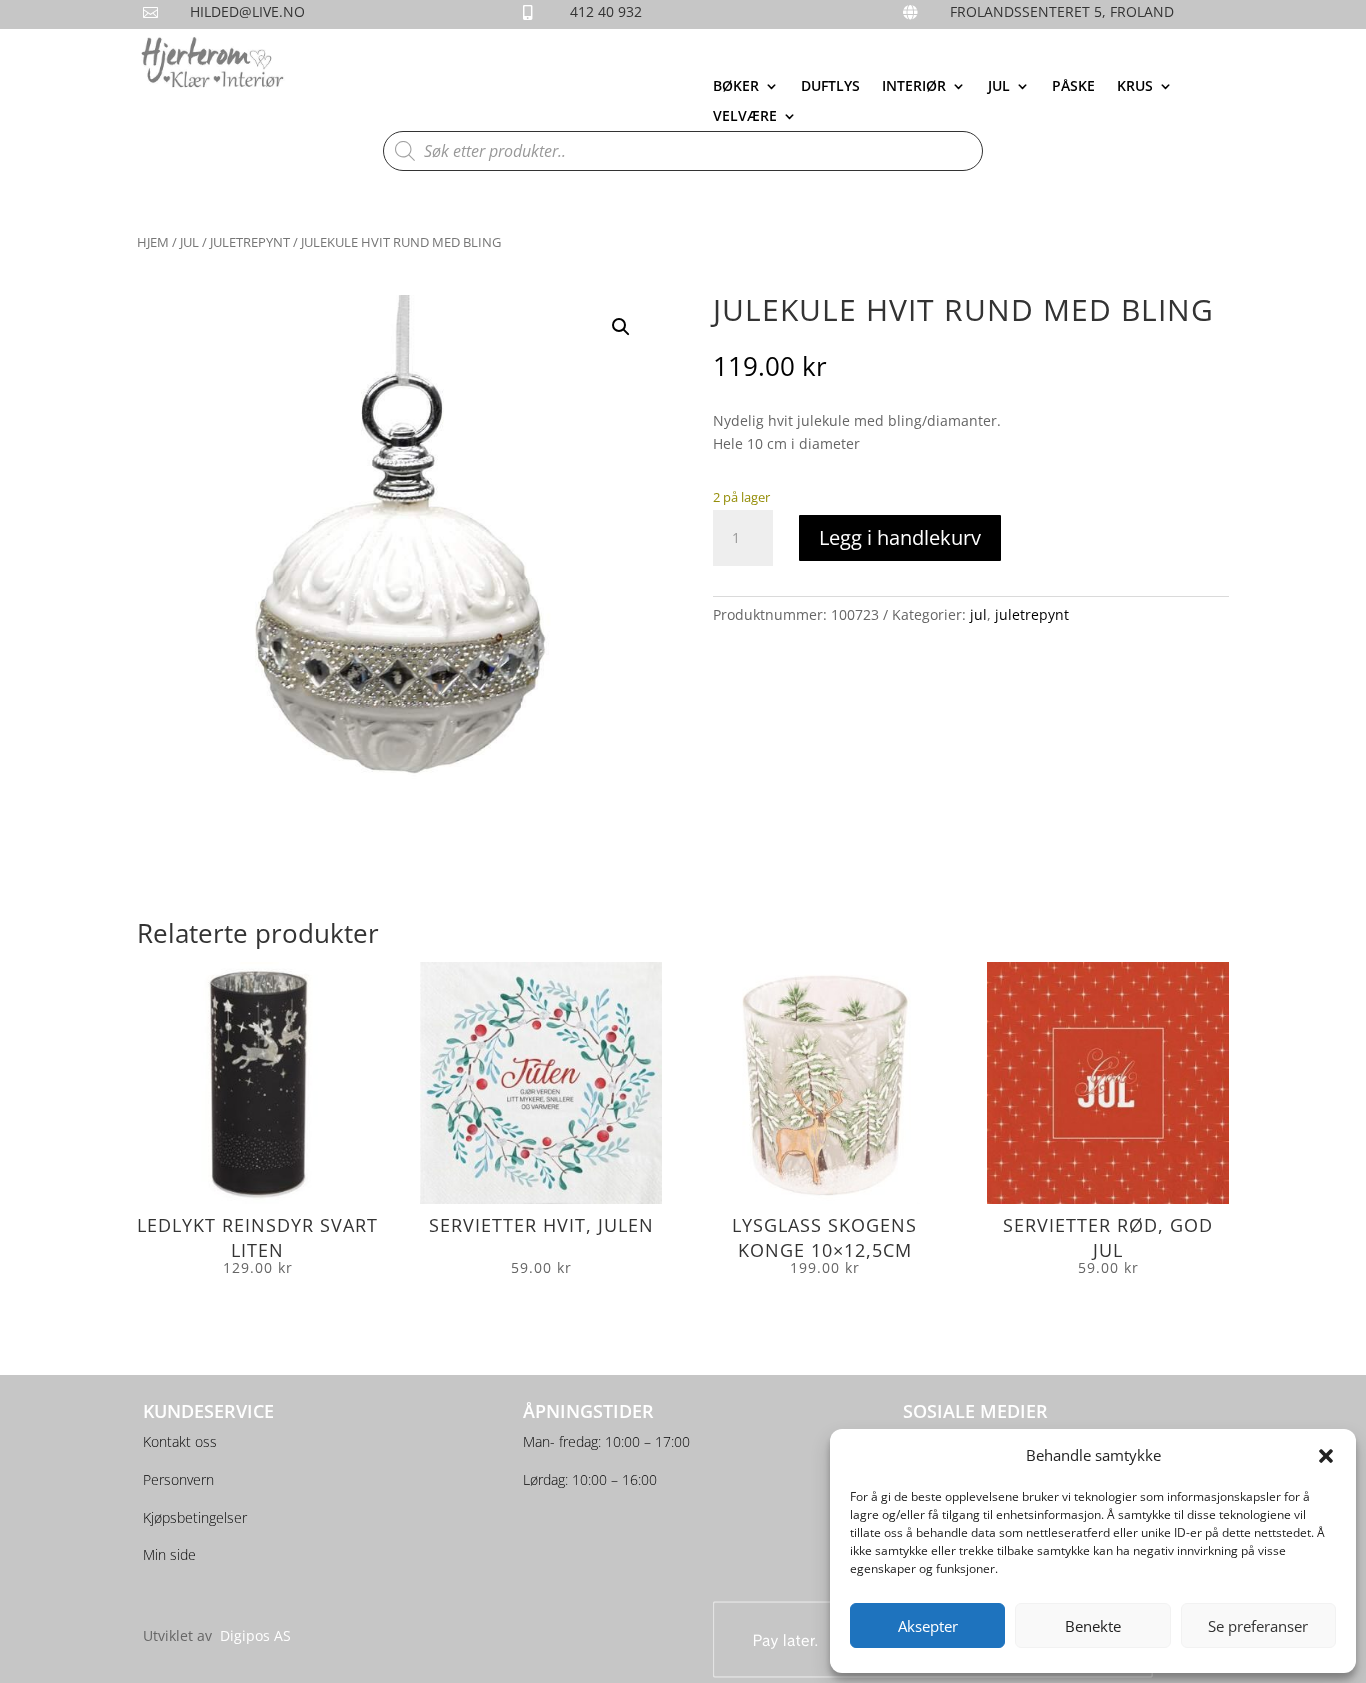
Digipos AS (255, 1635)
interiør (914, 87)
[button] (1326, 1456)
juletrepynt (250, 242)
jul (999, 87)
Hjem (153, 242)
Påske (1073, 87)
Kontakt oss (180, 1441)
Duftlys (830, 87)
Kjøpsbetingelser (195, 1517)
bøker (736, 87)
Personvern (178, 1479)
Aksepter (928, 1626)
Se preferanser (1258, 1626)
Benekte (1093, 1626)
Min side (169, 1554)
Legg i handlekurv (900, 537)
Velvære (745, 117)
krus (1135, 87)
